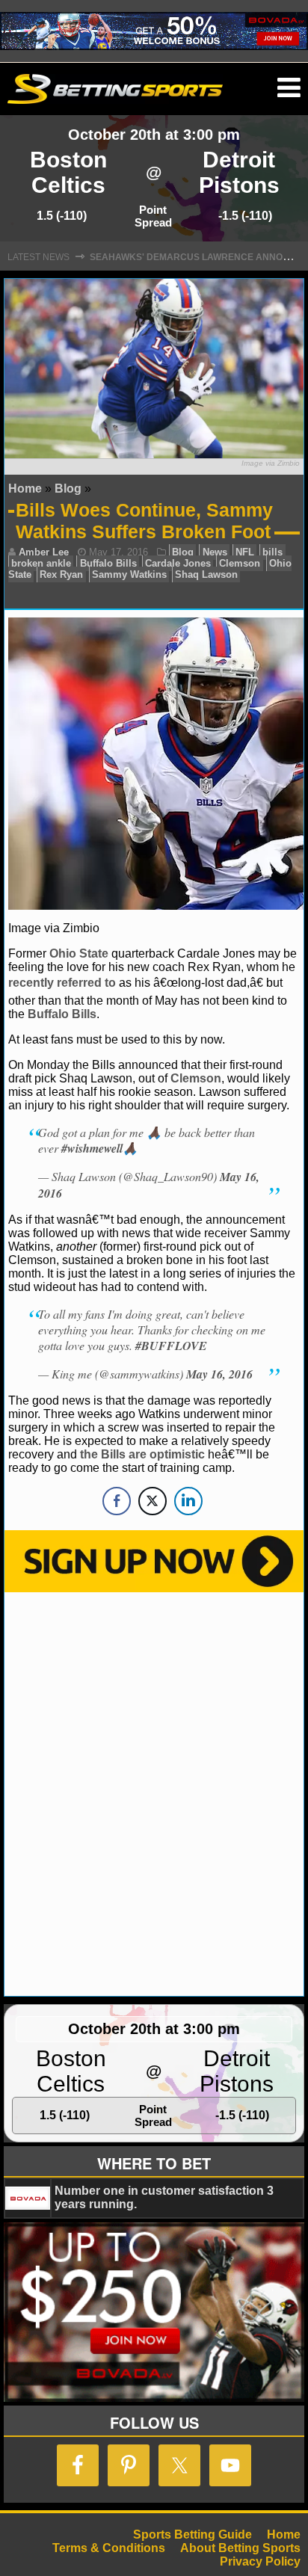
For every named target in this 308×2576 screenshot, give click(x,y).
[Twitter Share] (153, 1501)
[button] (289, 88)
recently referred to (62, 983)
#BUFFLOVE (171, 1346)
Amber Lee (44, 552)
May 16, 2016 (219, 1374)
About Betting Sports (240, 2548)
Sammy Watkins (129, 574)
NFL (245, 552)
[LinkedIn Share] (188, 1501)
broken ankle (41, 563)
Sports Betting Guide (192, 2535)
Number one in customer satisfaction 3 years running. (164, 2197)
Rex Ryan (61, 574)
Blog (68, 489)
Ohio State (79, 953)
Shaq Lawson (206, 574)
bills (272, 552)
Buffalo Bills (108, 563)
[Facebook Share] (117, 1501)
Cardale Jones (178, 563)
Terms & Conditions (109, 2548)
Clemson (240, 563)
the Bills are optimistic (142, 1454)
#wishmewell (92, 1148)
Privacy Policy (260, 2561)
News (215, 552)
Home (25, 489)
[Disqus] (154, 1793)
